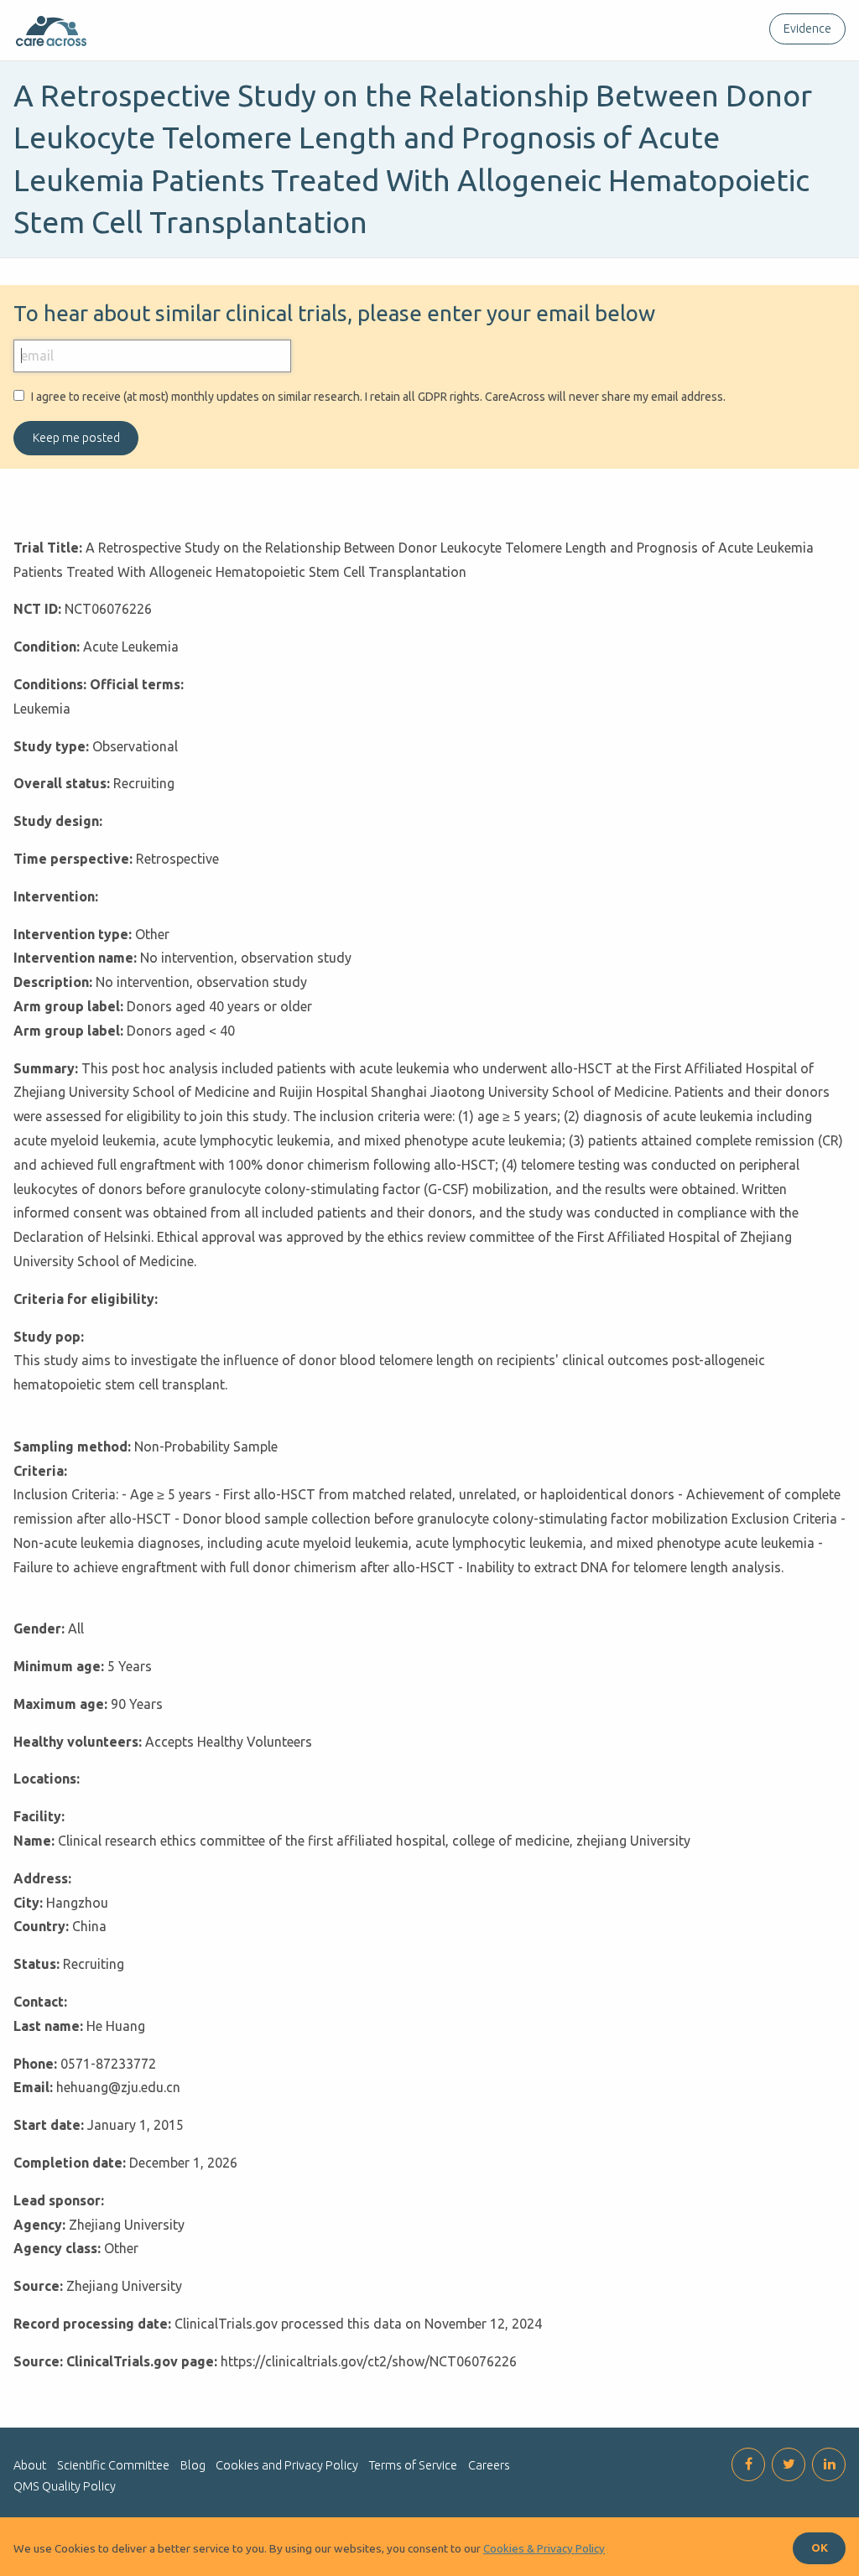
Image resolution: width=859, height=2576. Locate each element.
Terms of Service (413, 2465)
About (30, 2465)
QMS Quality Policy (65, 2486)
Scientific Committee (113, 2465)
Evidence (807, 29)
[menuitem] (804, 29)
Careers (489, 2465)
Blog (193, 2465)
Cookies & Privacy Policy (544, 2548)
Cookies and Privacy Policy (287, 2465)
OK (820, 2547)
